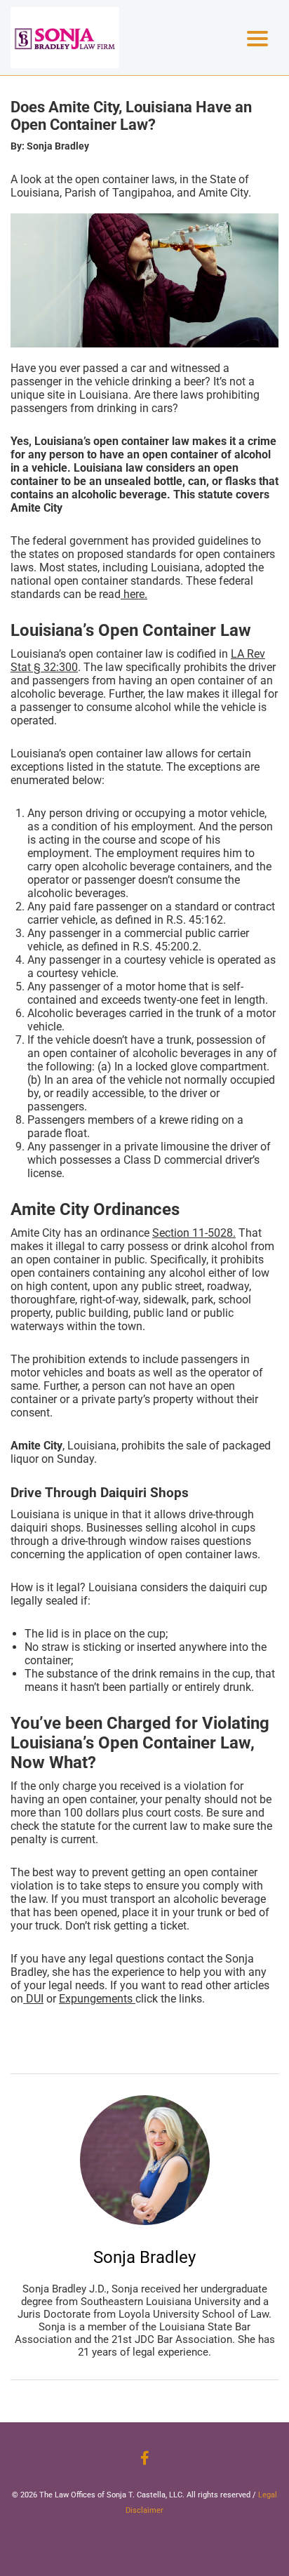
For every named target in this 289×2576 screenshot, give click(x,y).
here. (134, 594)
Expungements (97, 1999)
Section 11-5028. (194, 1233)
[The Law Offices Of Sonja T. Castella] (65, 38)
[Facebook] (145, 2458)
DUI (33, 1999)
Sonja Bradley (144, 2257)
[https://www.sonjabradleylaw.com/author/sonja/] (145, 2160)
